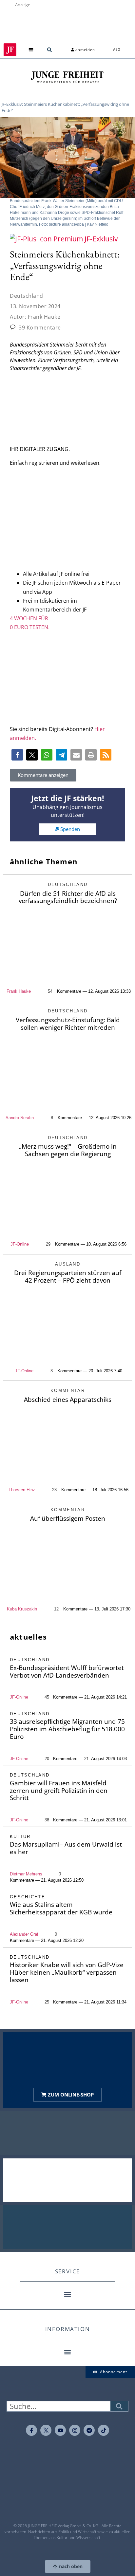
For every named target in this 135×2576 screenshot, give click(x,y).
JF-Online (20, 1244)
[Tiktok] (104, 2430)
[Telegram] (89, 2430)
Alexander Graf (24, 1934)
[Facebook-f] (31, 2430)
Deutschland (27, 296)
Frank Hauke (19, 991)
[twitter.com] (46, 2430)
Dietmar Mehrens (26, 1874)
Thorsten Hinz (22, 1490)
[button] (31, 50)
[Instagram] (75, 2430)
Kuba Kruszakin (22, 1609)
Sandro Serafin (20, 1118)
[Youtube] (60, 2430)
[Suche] (119, 2406)
